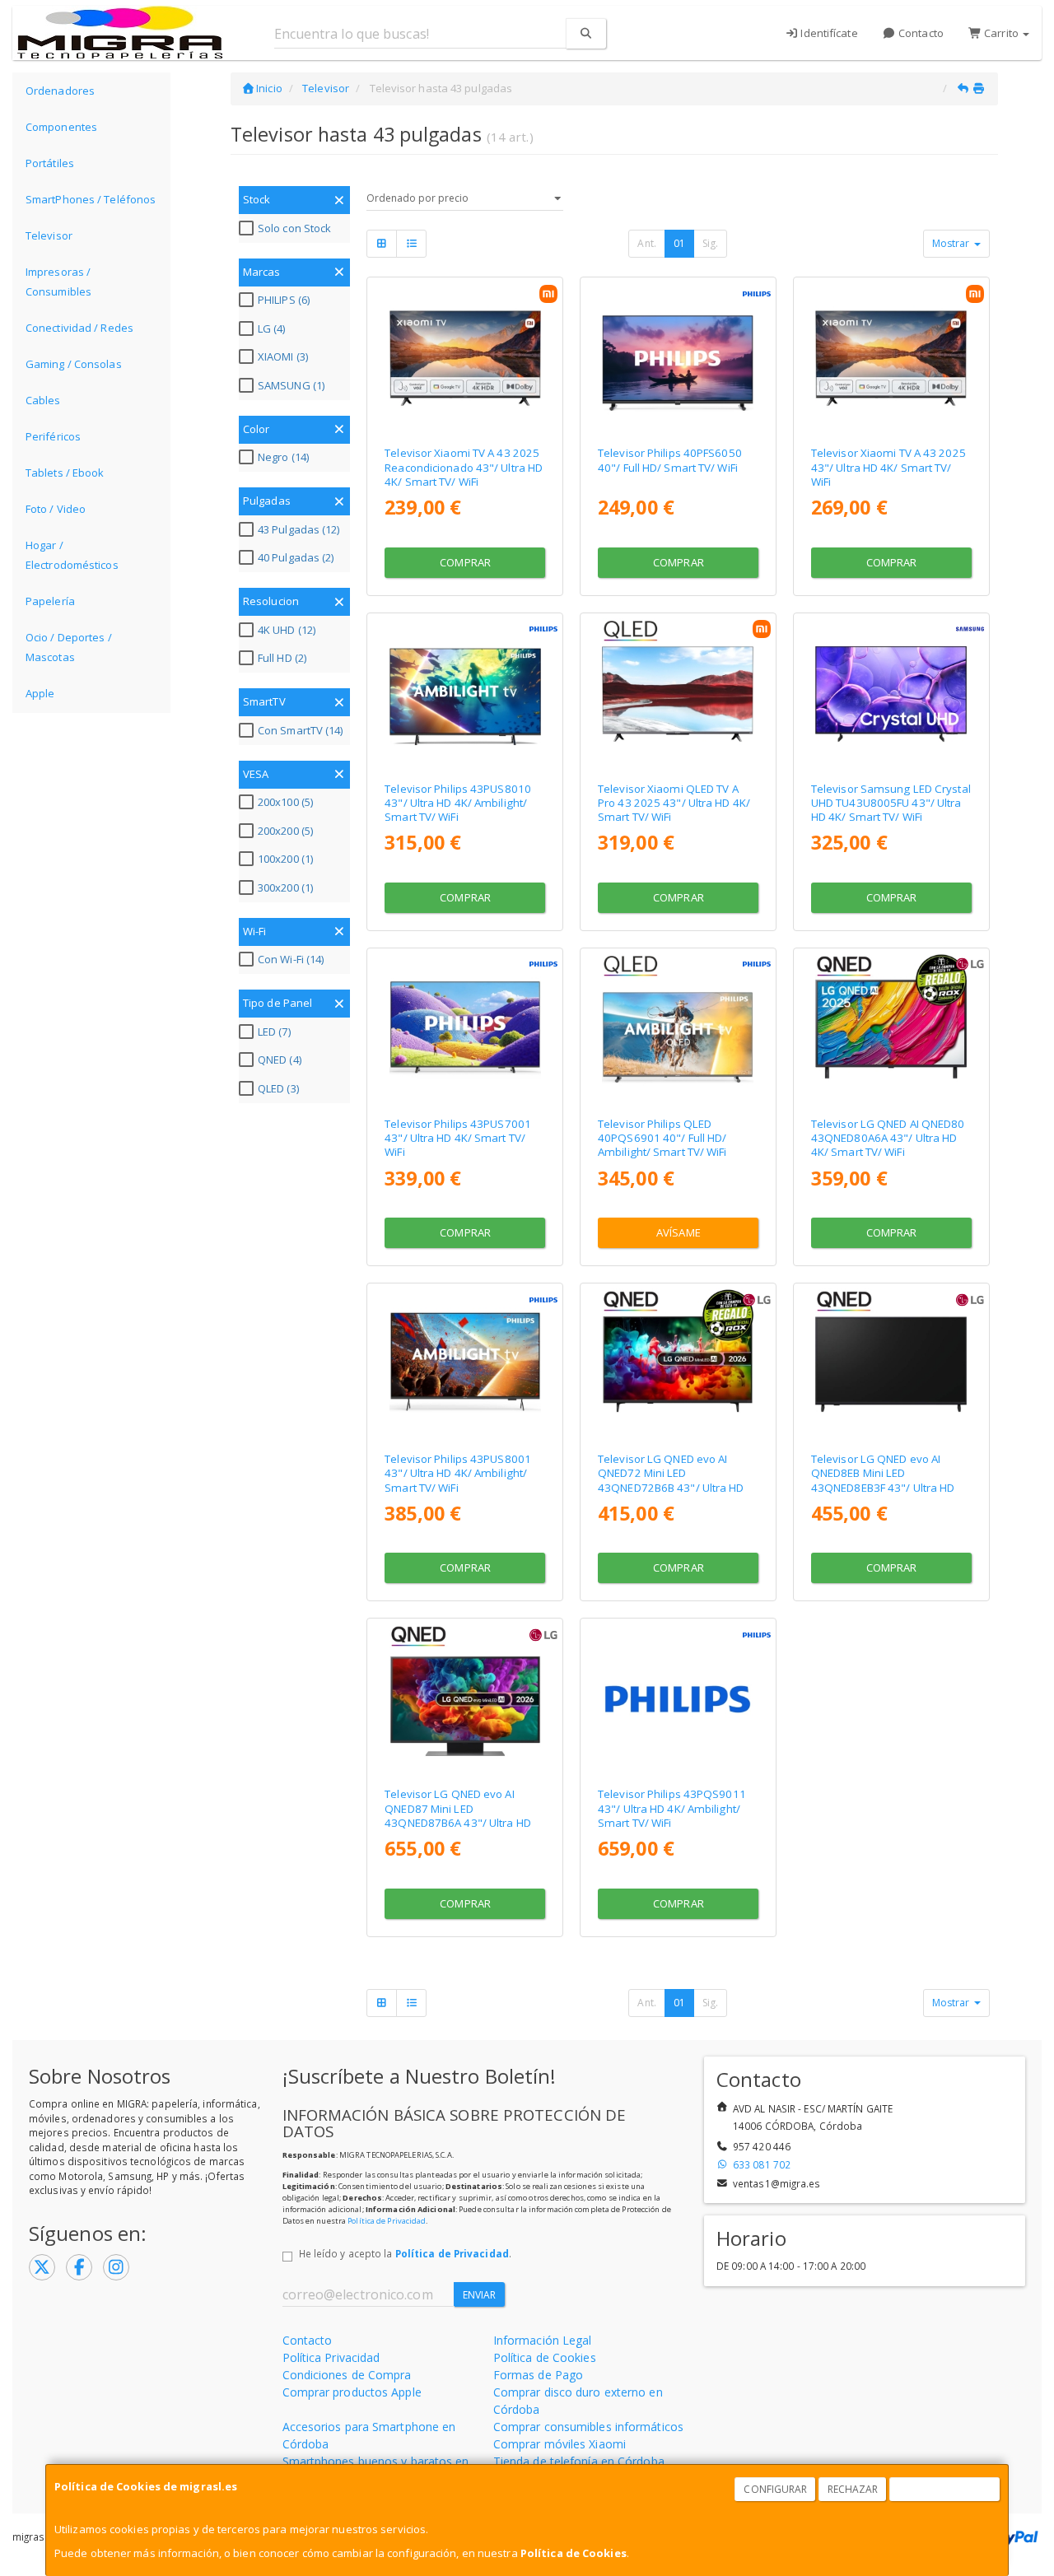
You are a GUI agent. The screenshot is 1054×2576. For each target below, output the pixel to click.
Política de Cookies (574, 2553)
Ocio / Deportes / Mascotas (69, 647)
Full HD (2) (282, 658)
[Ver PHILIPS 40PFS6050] (678, 358)
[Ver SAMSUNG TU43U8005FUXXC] (891, 694)
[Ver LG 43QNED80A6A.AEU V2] (891, 1029)
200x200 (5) (285, 831)
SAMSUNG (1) (291, 385)
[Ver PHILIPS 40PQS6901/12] (678, 1029)
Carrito (1001, 33)
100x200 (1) (285, 859)
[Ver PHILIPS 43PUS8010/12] (465, 694)
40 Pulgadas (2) (296, 557)
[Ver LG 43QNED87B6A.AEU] (465, 1699)
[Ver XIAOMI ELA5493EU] (891, 358)
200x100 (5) (285, 802)
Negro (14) (283, 457)
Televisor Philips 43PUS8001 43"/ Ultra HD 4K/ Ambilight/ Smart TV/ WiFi (458, 1473)
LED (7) (274, 1032)
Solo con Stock (294, 228)
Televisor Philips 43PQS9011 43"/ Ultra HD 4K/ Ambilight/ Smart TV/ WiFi (672, 1808)
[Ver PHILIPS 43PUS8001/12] (465, 1364)
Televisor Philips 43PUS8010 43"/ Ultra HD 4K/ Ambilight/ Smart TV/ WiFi (458, 803)
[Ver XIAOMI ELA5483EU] (678, 694)
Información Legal (543, 2340)
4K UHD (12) (287, 630)
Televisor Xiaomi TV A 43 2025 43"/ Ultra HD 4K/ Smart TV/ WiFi (888, 467)
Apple (40, 693)
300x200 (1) (285, 887)
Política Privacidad (331, 2357)
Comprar (465, 562)
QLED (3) (278, 1088)
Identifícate (828, 33)
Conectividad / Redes (79, 328)
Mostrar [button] (952, 243)
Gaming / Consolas (74, 364)
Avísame (679, 1232)
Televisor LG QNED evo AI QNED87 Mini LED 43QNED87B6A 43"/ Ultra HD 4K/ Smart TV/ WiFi (458, 1815)
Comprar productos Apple (352, 2392)
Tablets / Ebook (65, 473)
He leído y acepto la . (405, 2253)
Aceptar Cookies (945, 2489)
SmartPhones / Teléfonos (91, 199)
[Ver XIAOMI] (465, 358)
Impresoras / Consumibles (58, 282)
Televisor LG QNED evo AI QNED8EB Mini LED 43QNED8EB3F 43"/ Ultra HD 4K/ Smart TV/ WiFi (883, 1480)
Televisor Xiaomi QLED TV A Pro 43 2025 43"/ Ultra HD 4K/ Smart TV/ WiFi (674, 803)
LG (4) (272, 328)
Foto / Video (56, 509)
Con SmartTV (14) (301, 730)
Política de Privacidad (387, 2221)
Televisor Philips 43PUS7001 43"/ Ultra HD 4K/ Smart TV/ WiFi (458, 1138)
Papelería (50, 601)
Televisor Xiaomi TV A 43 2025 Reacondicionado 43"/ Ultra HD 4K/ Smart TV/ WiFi (464, 467)
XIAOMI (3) (283, 356)
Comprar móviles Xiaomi (560, 2444)
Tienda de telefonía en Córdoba (579, 2461)
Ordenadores (60, 91)
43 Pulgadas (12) (299, 529)
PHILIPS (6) (284, 300)
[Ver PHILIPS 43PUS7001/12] (465, 1029)
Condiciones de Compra (347, 2375)
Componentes (61, 127)
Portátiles (50, 163)
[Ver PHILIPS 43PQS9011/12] (678, 1699)
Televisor (49, 235)
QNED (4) (280, 1060)
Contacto (920, 33)
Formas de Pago (538, 2375)
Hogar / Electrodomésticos (72, 555)
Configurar (775, 2489)
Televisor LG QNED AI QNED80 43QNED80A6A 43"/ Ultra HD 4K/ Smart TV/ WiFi (888, 1138)
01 (679, 243)
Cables (43, 400)
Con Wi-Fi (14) (291, 959)
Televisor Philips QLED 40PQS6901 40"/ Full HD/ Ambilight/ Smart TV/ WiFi (662, 1138)
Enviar (480, 2295)
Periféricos (53, 436)
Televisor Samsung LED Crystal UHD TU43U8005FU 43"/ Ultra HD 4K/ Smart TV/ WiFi (891, 803)
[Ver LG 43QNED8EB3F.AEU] (891, 1364)
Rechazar (853, 2489)
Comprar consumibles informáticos (588, 2427)
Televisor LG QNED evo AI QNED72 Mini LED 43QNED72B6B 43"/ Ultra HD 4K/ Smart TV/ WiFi (671, 1480)
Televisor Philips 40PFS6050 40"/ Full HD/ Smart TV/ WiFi (670, 460)
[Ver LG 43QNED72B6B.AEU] (678, 1364)
